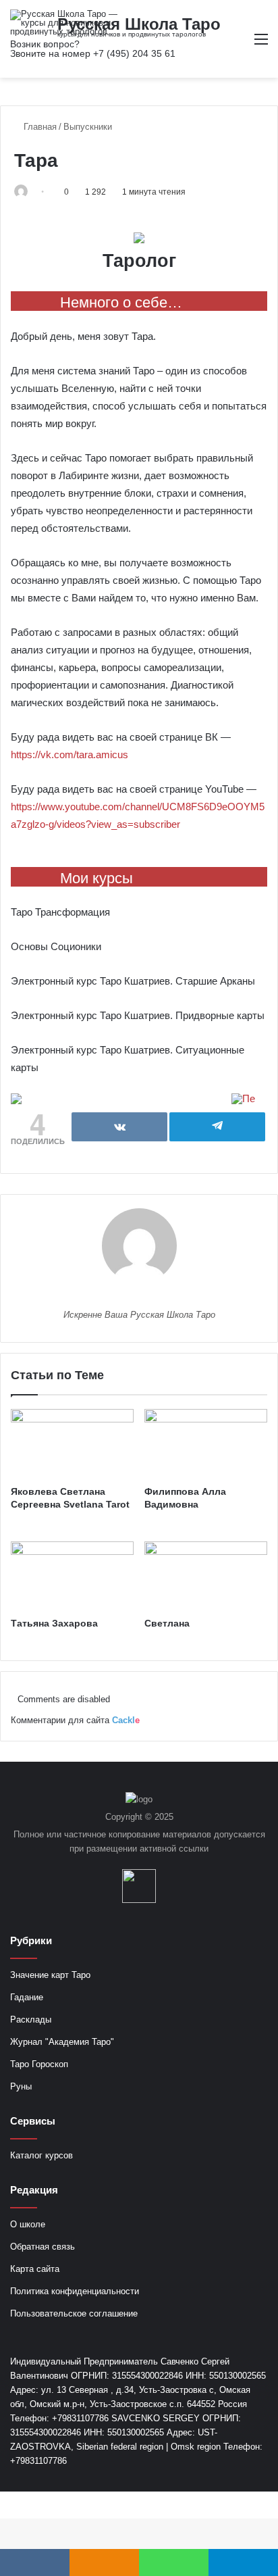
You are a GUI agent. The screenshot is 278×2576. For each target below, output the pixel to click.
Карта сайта (35, 2269)
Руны (21, 2086)
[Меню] (261, 44)
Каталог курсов (41, 2155)
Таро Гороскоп (39, 2064)
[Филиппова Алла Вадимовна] (206, 1444)
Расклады (31, 2020)
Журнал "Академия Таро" (62, 2042)
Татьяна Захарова (54, 1623)
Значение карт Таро (50, 1975)
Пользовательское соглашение (74, 2313)
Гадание (27, 1997)
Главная (39, 127)
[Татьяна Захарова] (72, 1576)
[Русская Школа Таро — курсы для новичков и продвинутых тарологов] (64, 23)
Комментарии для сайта (75, 1720)
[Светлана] (206, 1576)
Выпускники (88, 127)
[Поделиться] (119, 1127)
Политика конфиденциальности (75, 2291)
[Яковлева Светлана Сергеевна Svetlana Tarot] (72, 1444)
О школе (28, 2224)
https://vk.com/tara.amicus (69, 754)
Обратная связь (43, 2247)
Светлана (167, 1623)
